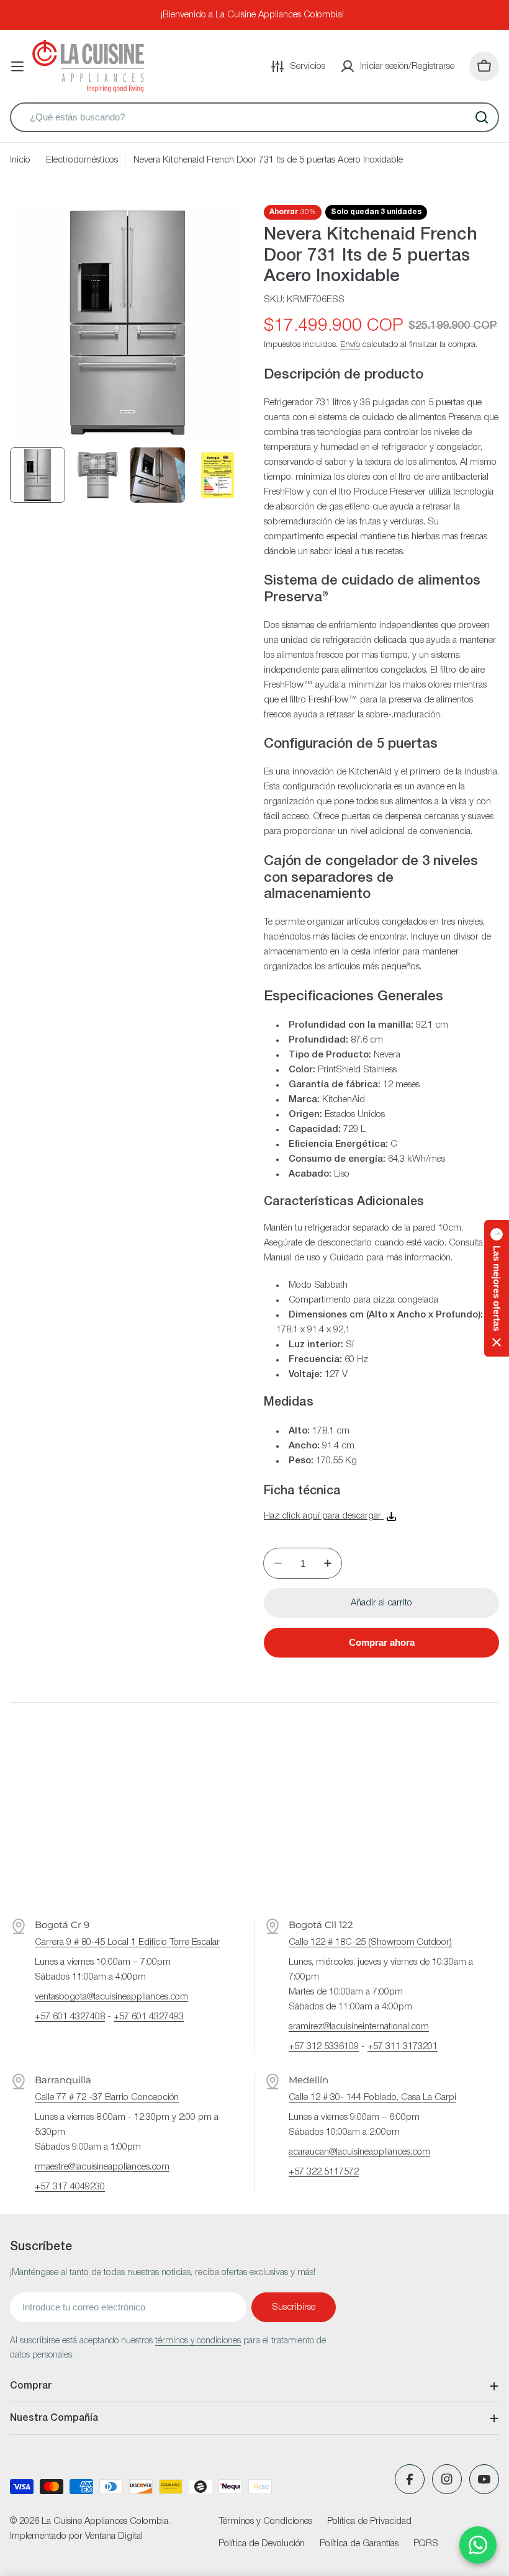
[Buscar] (482, 117)
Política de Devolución (262, 2544)
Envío (350, 345)
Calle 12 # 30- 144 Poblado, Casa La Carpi (372, 2098)
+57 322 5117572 (324, 2172)
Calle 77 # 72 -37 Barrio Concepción (107, 2098)
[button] (497, 1288)
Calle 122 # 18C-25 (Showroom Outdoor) (370, 1942)
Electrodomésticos (82, 160)
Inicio (20, 160)
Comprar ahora (382, 1642)
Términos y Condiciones (265, 2521)
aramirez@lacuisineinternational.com (359, 2027)
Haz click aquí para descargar (324, 1516)
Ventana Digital (114, 2536)
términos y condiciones (198, 2341)
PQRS (426, 2544)
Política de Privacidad (369, 2521)
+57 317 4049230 (70, 2187)
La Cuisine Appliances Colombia (105, 2521)
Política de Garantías (359, 2544)
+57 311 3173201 (403, 2047)
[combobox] (254, 117)
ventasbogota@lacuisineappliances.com (111, 1997)
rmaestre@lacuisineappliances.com (102, 2167)
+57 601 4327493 (149, 2017)
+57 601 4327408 (70, 2017)
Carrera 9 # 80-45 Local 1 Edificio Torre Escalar (127, 1942)
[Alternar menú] (17, 66)
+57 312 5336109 (324, 2047)
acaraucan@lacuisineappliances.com (359, 2152)
